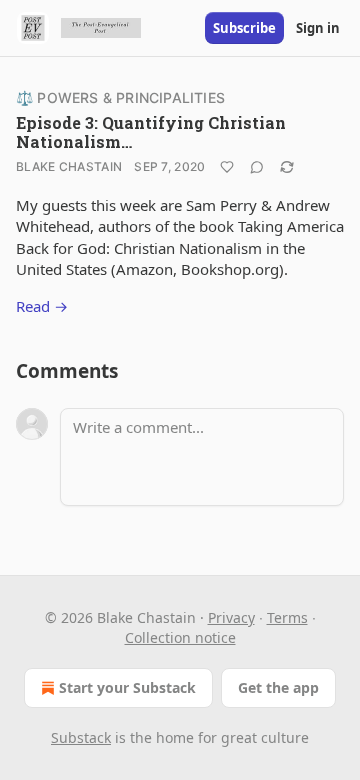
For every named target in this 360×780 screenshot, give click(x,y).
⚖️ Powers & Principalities (120, 97)
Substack (81, 737)
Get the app (278, 687)
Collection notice (180, 637)
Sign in (318, 28)
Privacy (231, 617)
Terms (287, 617)
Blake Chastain (69, 166)
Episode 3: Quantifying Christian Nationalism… (151, 132)
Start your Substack (127, 687)
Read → (42, 306)
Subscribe (244, 28)
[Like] (227, 167)
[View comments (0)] (257, 167)
